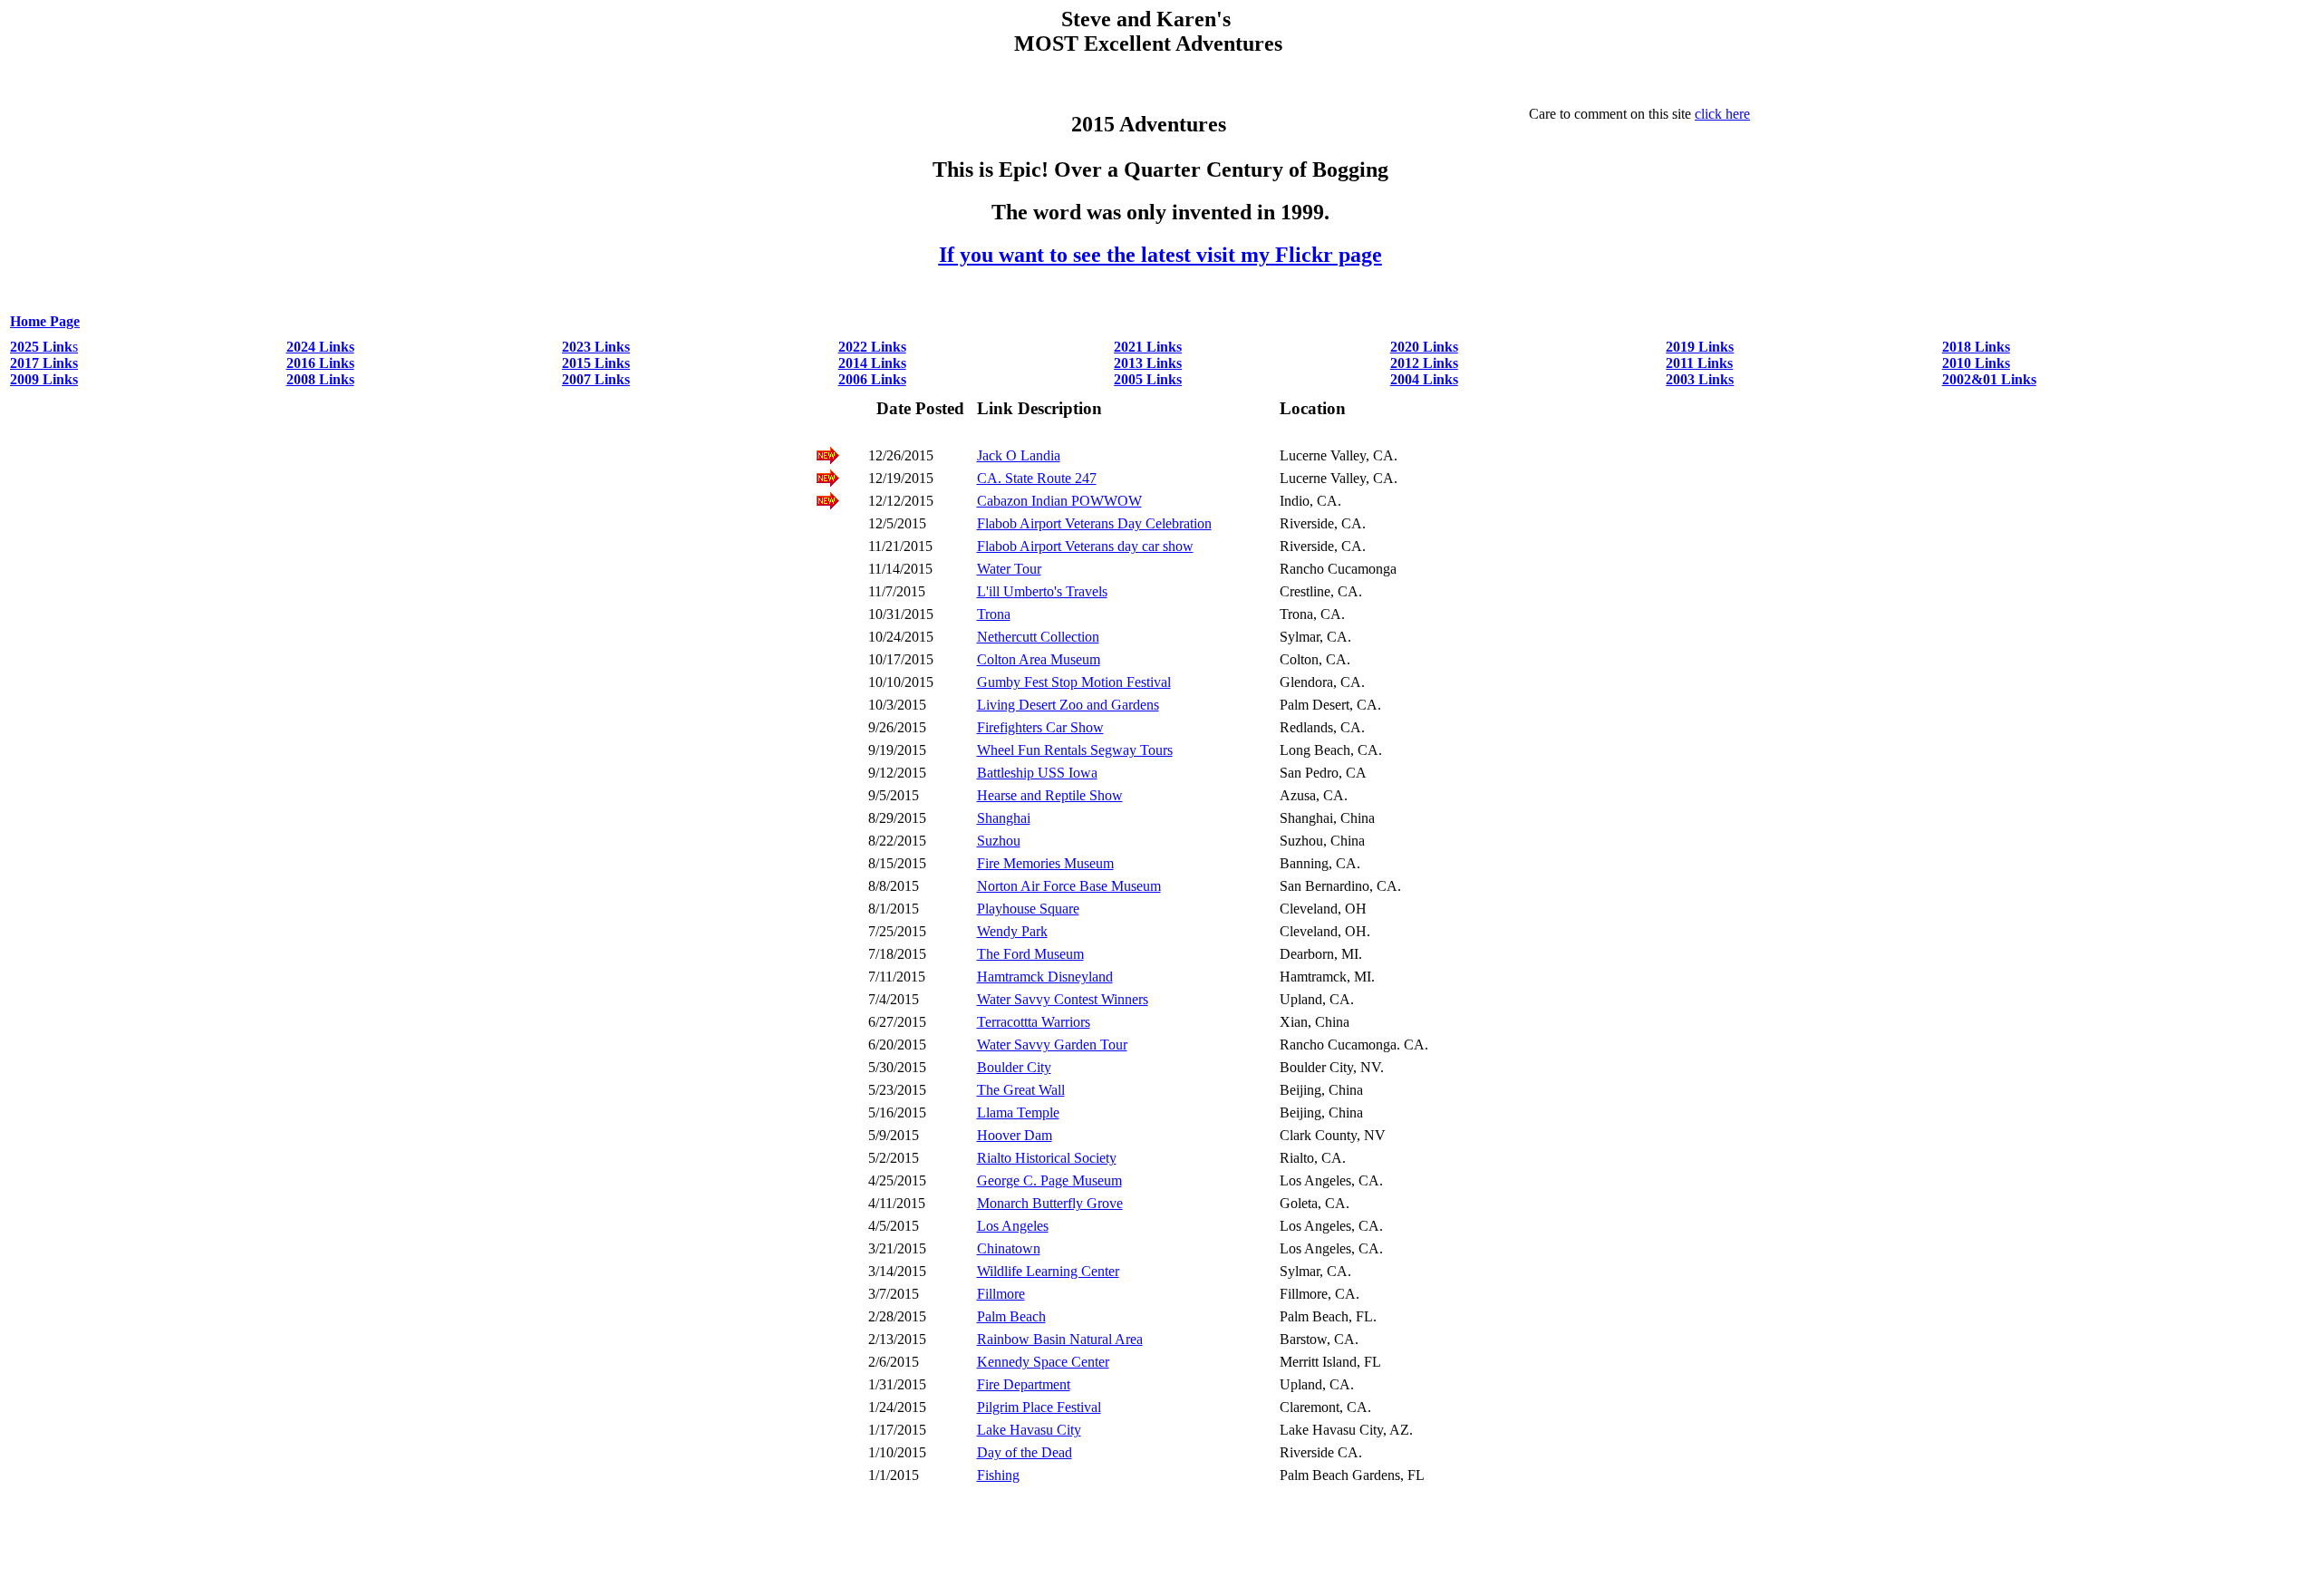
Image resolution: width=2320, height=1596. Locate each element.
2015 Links (596, 363)
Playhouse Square (1028, 909)
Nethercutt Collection (1038, 637)
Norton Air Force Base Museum (1069, 886)
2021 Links (1148, 347)
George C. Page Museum (1049, 1180)
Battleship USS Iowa (1037, 773)
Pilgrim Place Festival (1039, 1407)
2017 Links (44, 363)
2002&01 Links (1989, 379)
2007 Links (596, 379)
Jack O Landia (1019, 455)
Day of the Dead (1025, 1452)
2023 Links (596, 347)
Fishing (998, 1475)
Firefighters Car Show (1040, 727)
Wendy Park (1012, 931)
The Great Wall (1021, 1090)
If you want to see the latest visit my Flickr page (1160, 255)
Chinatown (1009, 1248)
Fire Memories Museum (1045, 863)
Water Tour (1009, 569)
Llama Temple (1018, 1112)
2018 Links (1976, 347)
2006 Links (872, 379)
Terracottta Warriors (1034, 1022)
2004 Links (1424, 379)
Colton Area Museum (1039, 659)
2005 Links (1148, 379)
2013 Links (1148, 363)
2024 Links (320, 347)
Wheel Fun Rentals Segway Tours (1075, 750)
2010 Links (1976, 363)
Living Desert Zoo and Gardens (1068, 705)
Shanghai (1004, 818)
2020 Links (1424, 347)
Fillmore (1001, 1294)
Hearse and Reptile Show (1050, 795)
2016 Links (320, 363)
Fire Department (1024, 1384)
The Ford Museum (1030, 954)
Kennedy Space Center (1043, 1362)
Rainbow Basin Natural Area (1060, 1339)
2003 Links (1700, 379)
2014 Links (872, 363)
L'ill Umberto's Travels (1042, 591)
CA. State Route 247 (1037, 478)
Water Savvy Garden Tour (1052, 1045)
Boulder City (1014, 1067)
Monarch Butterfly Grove (1050, 1203)
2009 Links (44, 379)
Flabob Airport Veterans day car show (1085, 546)
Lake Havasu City (1029, 1430)
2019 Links (1700, 347)
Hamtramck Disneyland (1045, 977)
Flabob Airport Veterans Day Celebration (1094, 523)
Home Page (45, 321)
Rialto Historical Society (1047, 1158)
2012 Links (1424, 363)
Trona (994, 614)
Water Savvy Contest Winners (1063, 999)
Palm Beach (1011, 1316)
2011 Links (1699, 363)
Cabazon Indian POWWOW (1059, 501)
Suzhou (999, 841)
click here (1722, 114)
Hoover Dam (1015, 1135)
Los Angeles (1013, 1226)
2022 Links (872, 347)
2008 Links (320, 379)
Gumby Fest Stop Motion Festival (1074, 682)
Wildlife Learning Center (1048, 1271)
